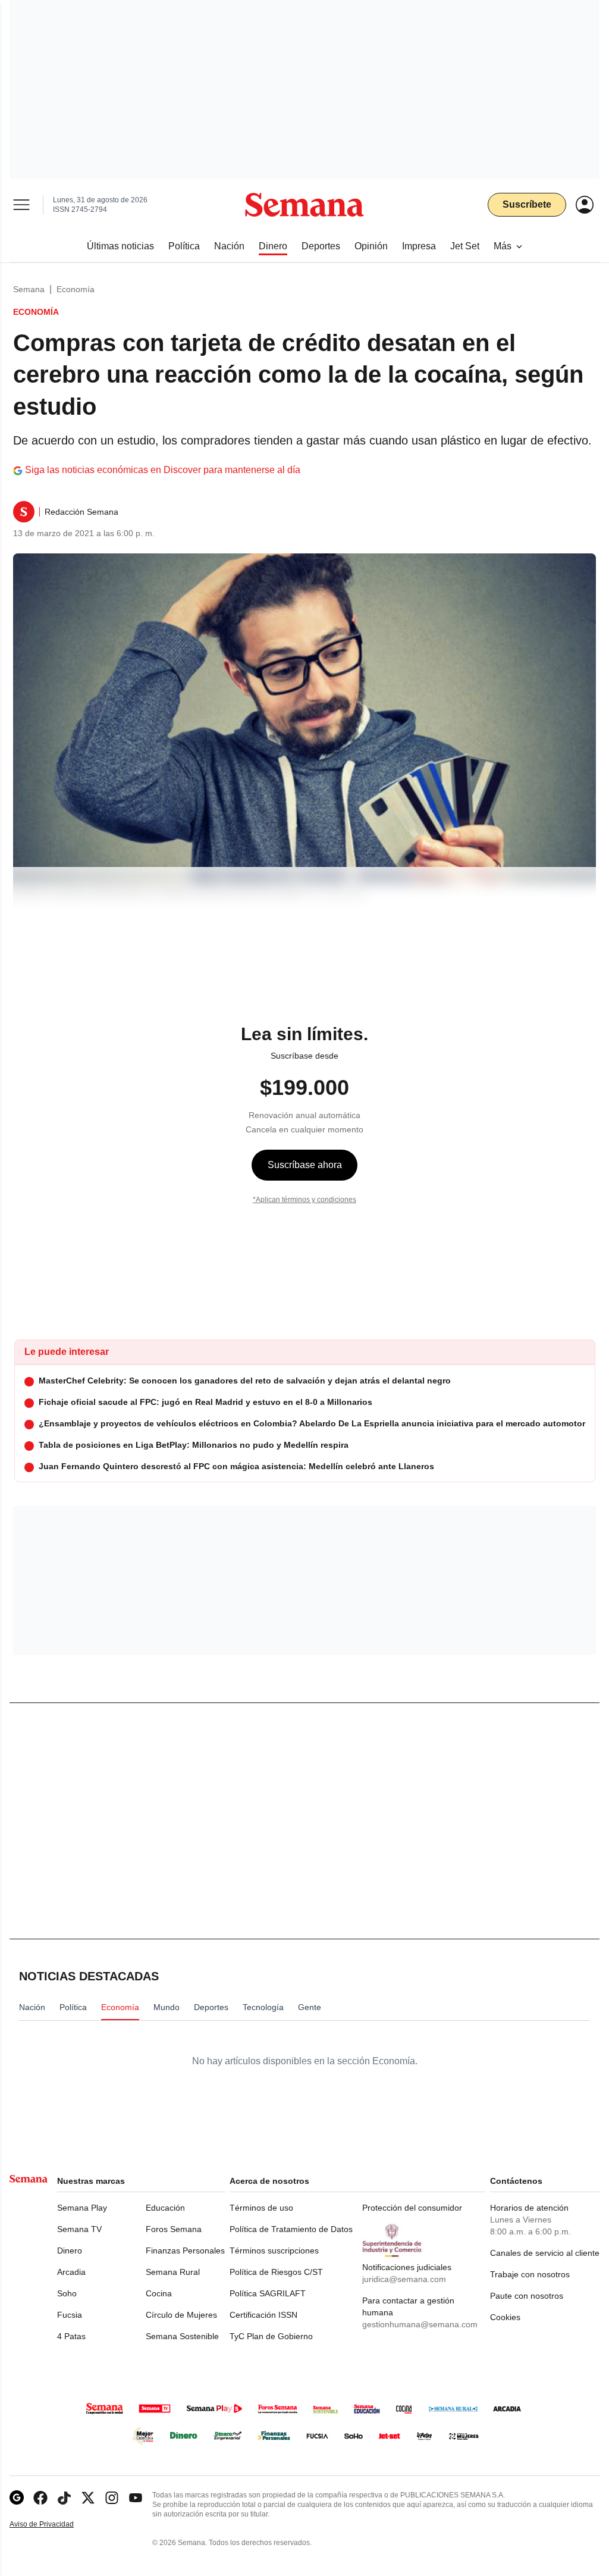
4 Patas (71, 2336)
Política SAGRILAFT (268, 2293)
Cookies (505, 2317)
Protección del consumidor (412, 2208)
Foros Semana (174, 2229)
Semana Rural (173, 2272)
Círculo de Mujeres (181, 2315)
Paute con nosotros (527, 2296)
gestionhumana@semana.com (420, 2324)
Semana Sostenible (182, 2336)
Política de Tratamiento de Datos (291, 2229)
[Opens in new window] (40, 2498)
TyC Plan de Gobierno (271, 2336)
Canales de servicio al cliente (545, 2253)
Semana (29, 289)
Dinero (70, 2251)
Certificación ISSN (263, 2315)
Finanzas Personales (185, 2251)
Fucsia (70, 2315)
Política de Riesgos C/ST (276, 2272)
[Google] (17, 2498)
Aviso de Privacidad (54, 2525)
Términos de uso (261, 2208)
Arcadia (71, 2272)
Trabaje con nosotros (530, 2274)
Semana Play (82, 2208)
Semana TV (79, 2229)
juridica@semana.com (404, 2279)
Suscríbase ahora (305, 1165)
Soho (67, 2293)
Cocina (159, 2293)
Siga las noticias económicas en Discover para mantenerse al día (163, 470)
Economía (76, 289)
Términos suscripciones (274, 2251)
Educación (165, 2208)
